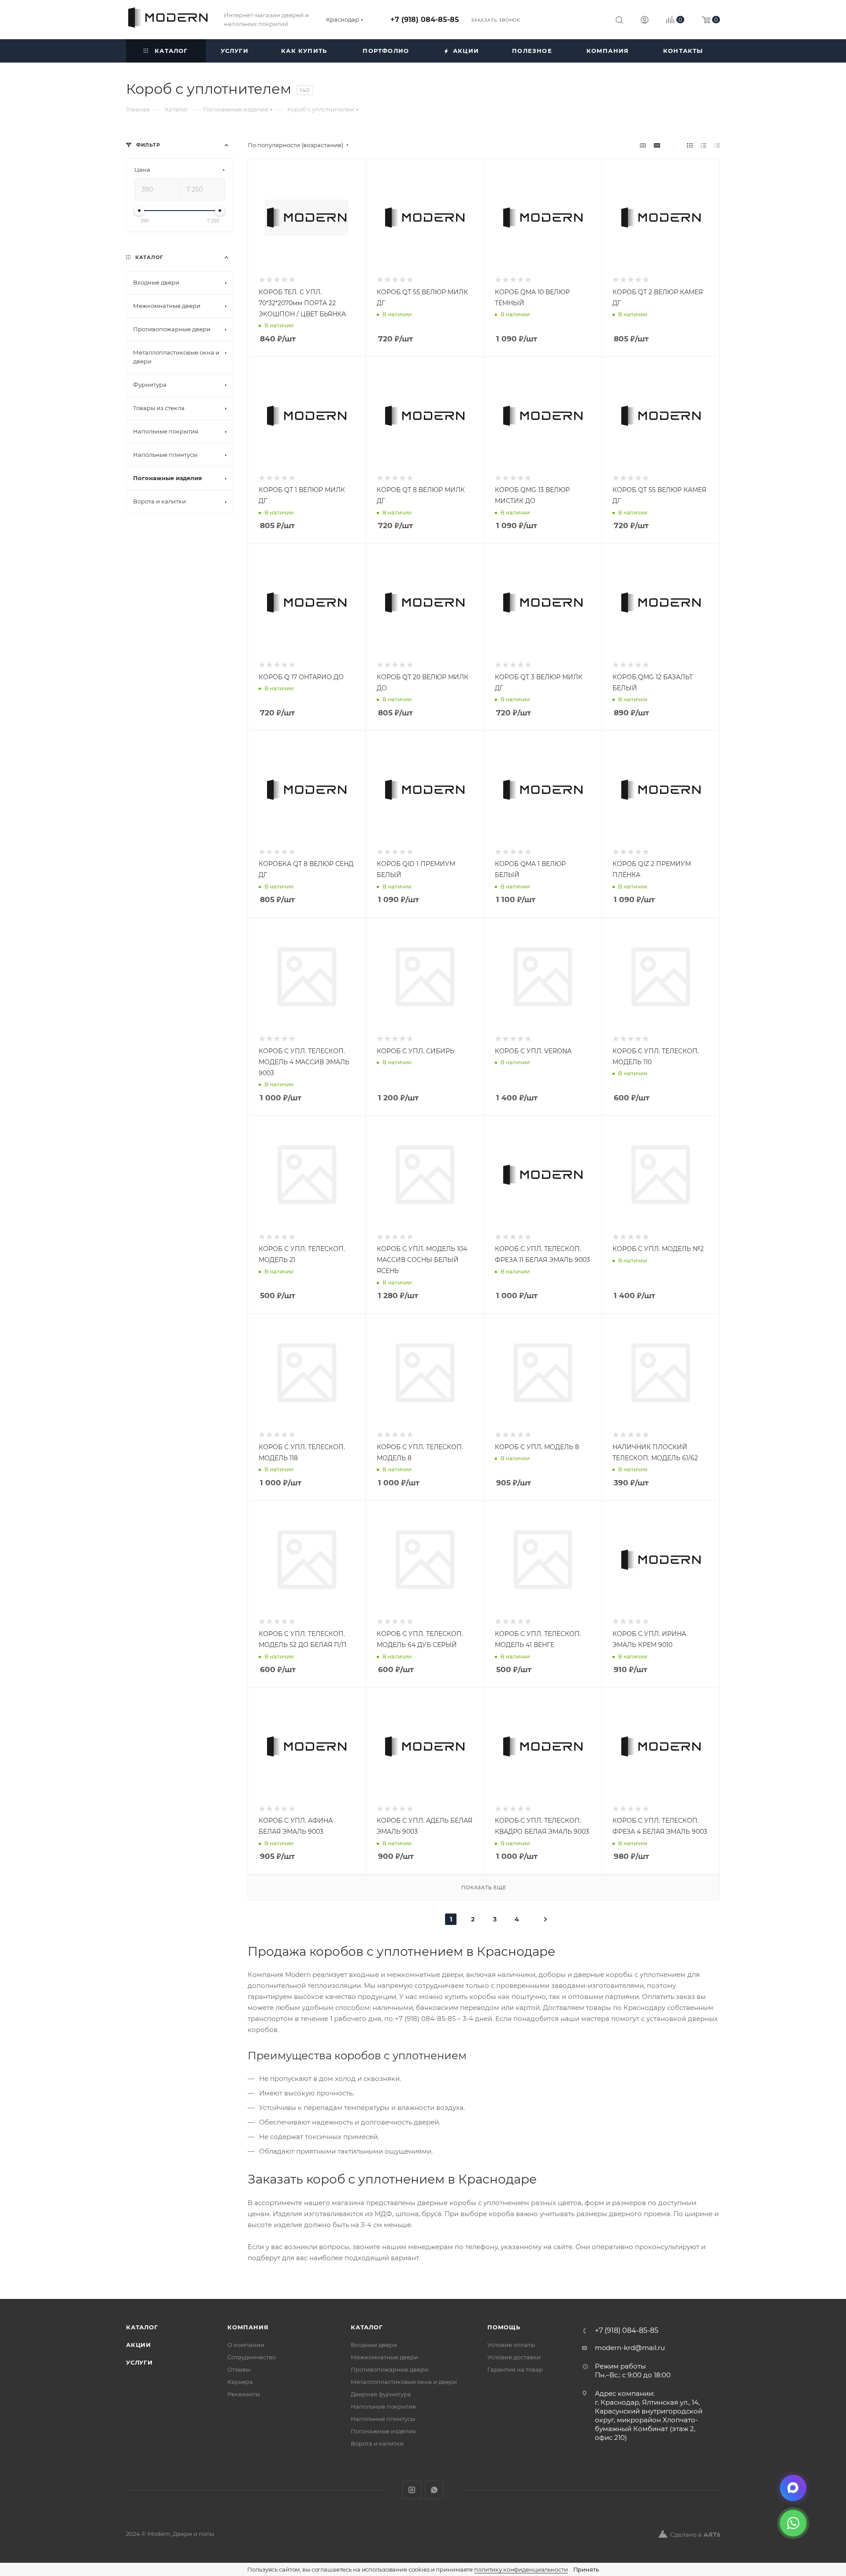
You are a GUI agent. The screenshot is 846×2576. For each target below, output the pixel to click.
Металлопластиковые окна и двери (404, 2382)
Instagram (412, 2490)
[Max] (793, 2488)
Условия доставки (514, 2357)
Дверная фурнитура (381, 2394)
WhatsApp (434, 2490)
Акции (139, 2345)
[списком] (703, 145)
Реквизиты (244, 2394)
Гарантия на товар (515, 2369)
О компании (246, 2345)
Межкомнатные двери (384, 2357)
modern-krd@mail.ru (630, 2348)
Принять (586, 2569)
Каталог (142, 2327)
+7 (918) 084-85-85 (425, 20)
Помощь (504, 2327)
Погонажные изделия (383, 2431)
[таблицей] (717, 145)
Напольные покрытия (383, 2406)
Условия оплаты (511, 2345)
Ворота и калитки (377, 2443)
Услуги (139, 2362)
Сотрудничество (252, 2357)
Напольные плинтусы (383, 2419)
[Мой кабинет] (645, 21)
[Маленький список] (643, 145)
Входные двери (374, 2345)
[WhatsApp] (793, 2523)
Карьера (240, 2382)
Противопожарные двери (390, 2369)
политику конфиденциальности (521, 2569)
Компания (248, 2327)
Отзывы (239, 2369)
